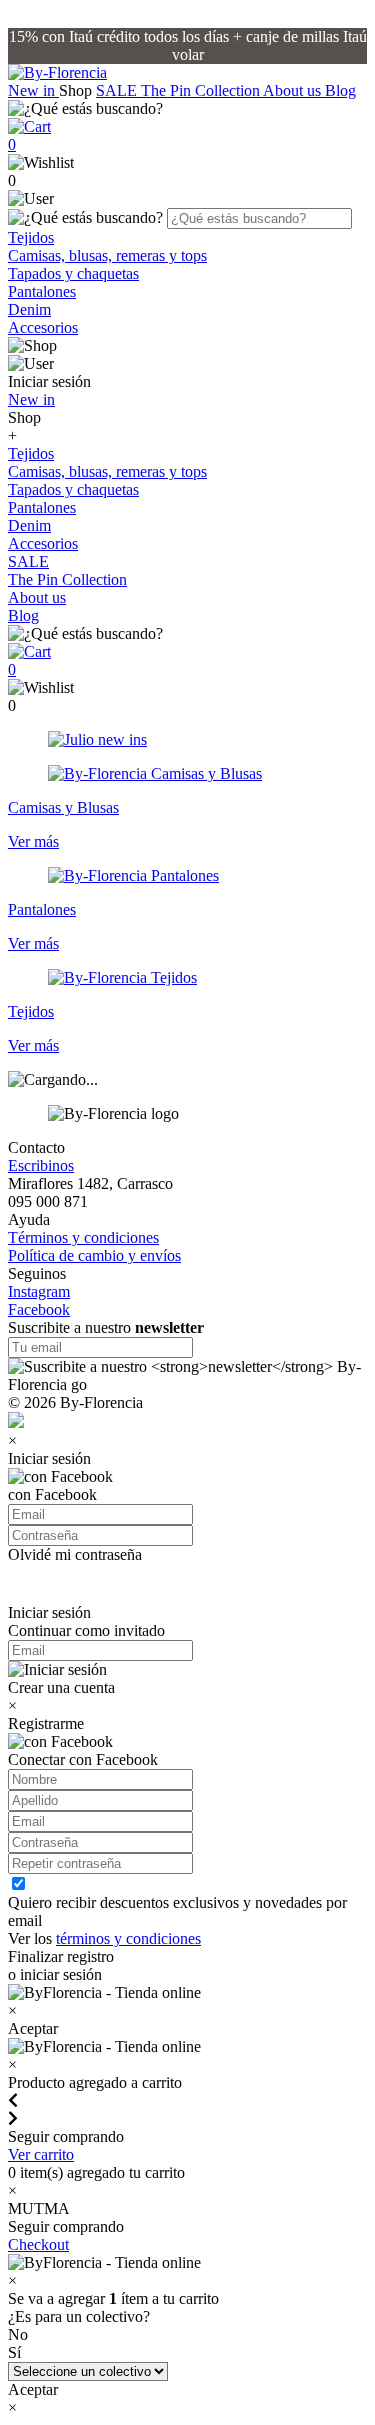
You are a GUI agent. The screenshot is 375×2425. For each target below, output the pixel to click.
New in (33, 90)
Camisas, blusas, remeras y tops (107, 255)
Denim (29, 309)
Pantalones (42, 291)
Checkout (38, 2244)
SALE (118, 90)
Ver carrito (41, 2154)
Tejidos (31, 237)
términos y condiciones (128, 1938)
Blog (340, 90)
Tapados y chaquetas (73, 273)
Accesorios (43, 327)
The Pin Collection (202, 90)
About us (294, 90)
